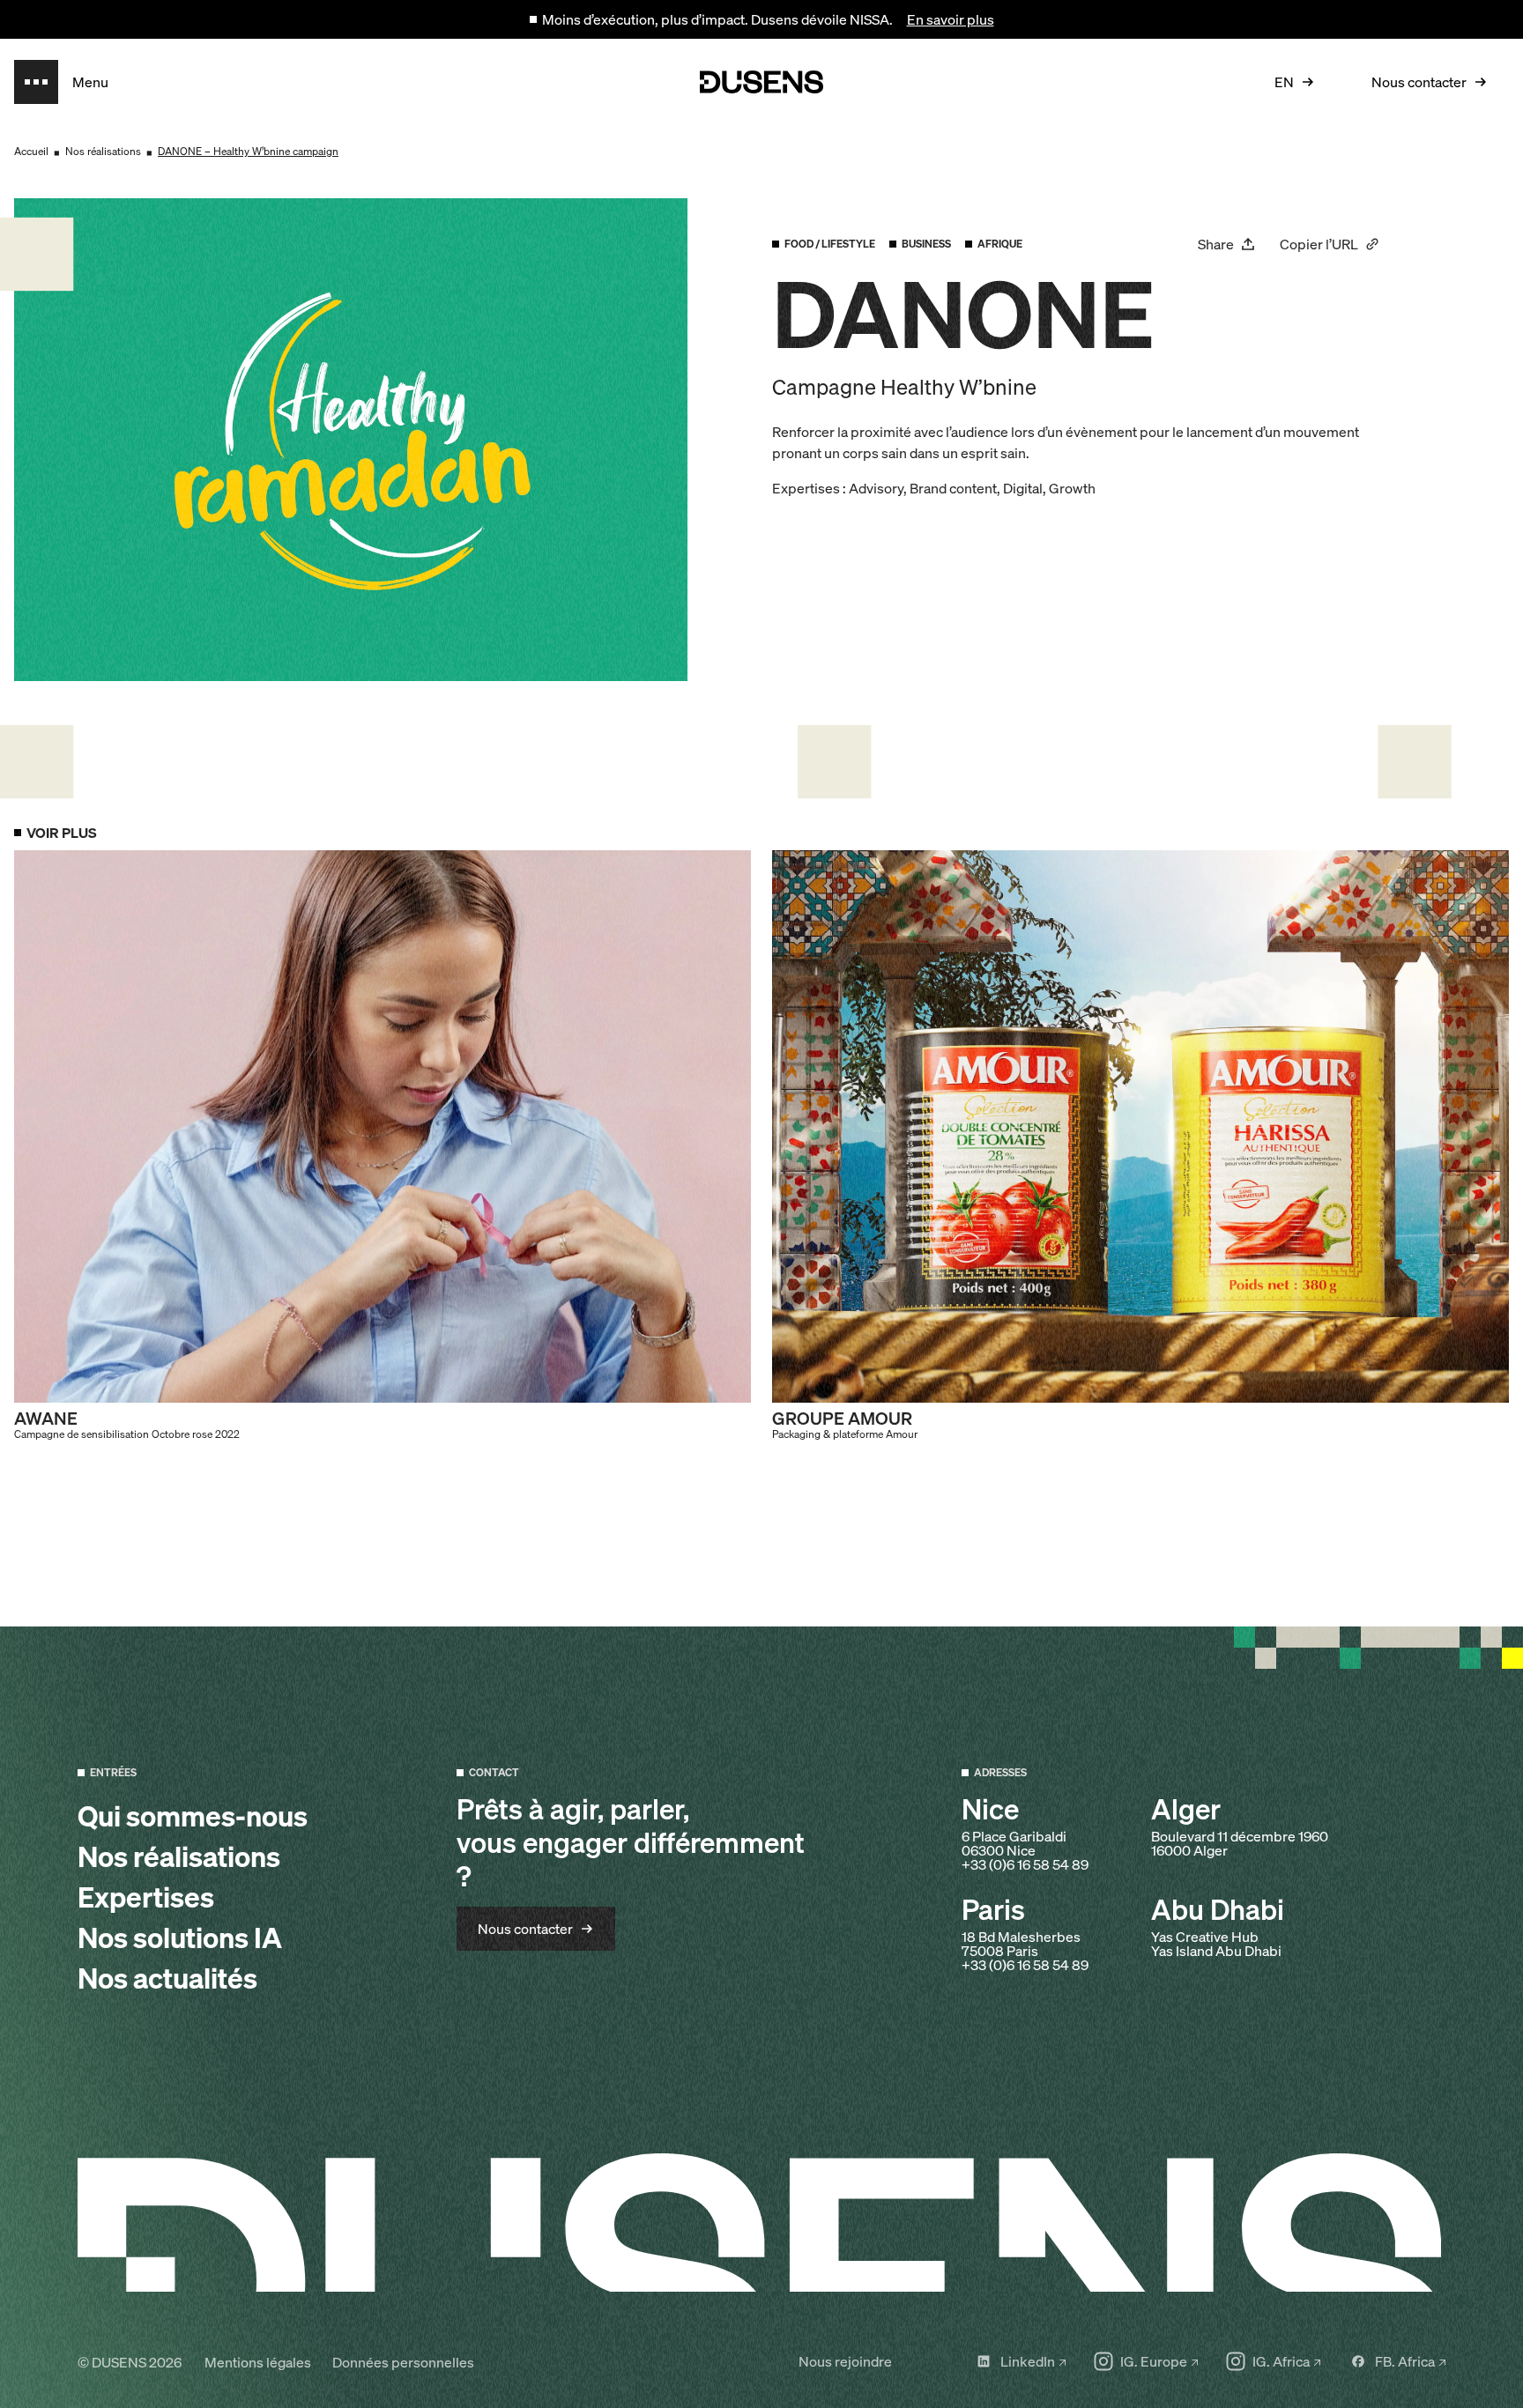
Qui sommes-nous (193, 1816)
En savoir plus (951, 19)
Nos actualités (167, 1978)
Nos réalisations (103, 151)
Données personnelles (403, 2362)
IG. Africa (1281, 2361)
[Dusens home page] (761, 82)
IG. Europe (1154, 2361)
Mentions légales (258, 2362)
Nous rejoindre (845, 2361)
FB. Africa (1405, 2361)
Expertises (146, 1897)
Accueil (31, 151)
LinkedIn (1028, 2361)
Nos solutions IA (180, 1938)
